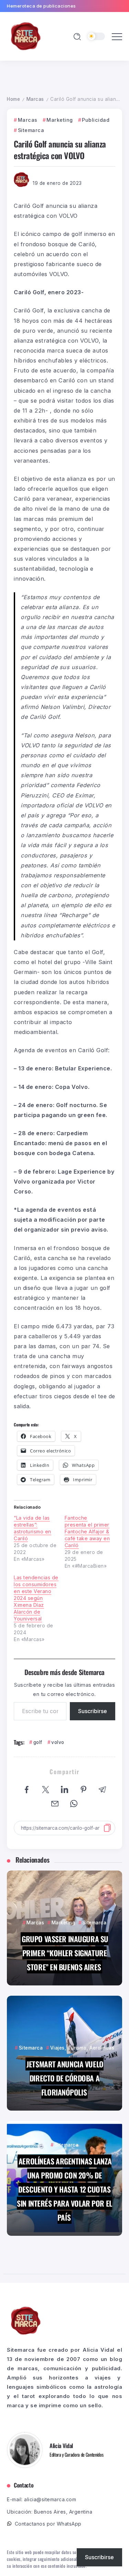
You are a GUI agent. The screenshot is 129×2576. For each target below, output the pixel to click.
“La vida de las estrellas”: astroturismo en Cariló (33, 1528)
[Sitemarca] (26, 36)
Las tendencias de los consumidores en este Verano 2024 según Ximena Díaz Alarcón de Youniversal (36, 1598)
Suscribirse (93, 1711)
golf (38, 1742)
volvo (58, 1742)
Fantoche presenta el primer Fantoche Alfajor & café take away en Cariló (87, 1532)
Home (13, 99)
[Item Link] (64, 1928)
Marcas (35, 99)
